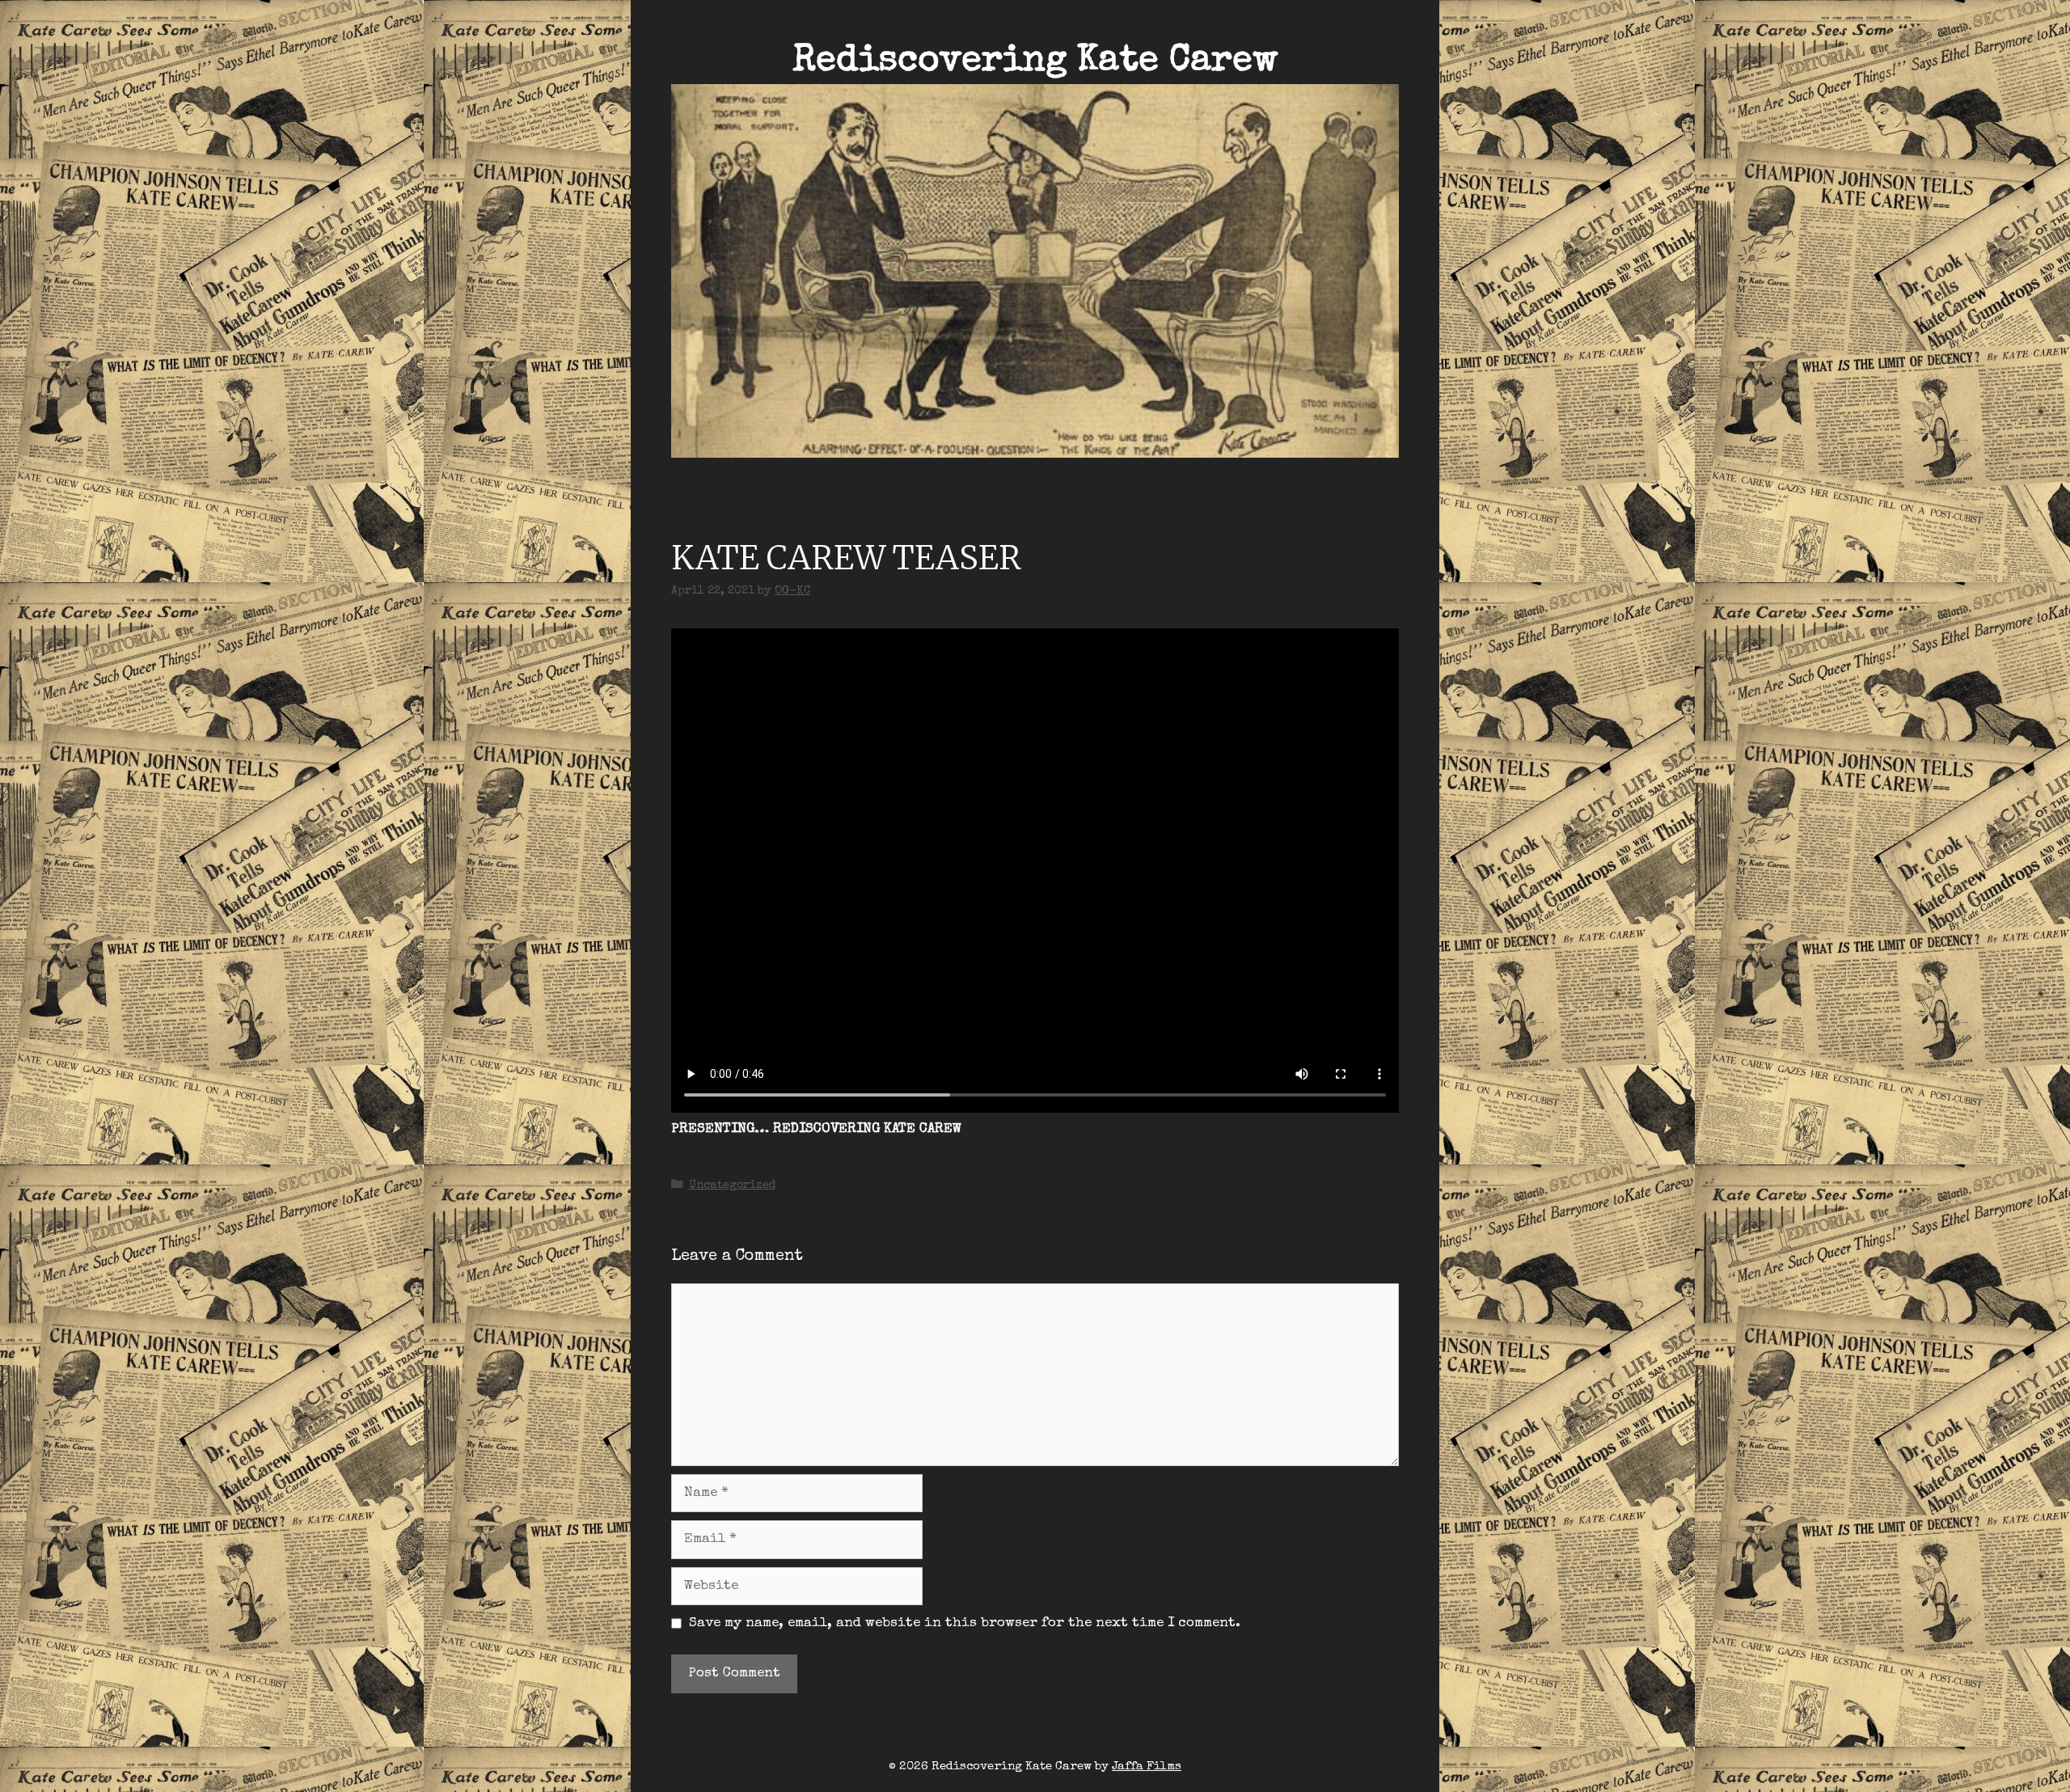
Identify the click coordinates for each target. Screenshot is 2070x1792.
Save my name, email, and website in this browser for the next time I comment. (965, 1623)
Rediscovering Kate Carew (1035, 62)
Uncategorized (732, 1186)
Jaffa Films (1147, 1767)
